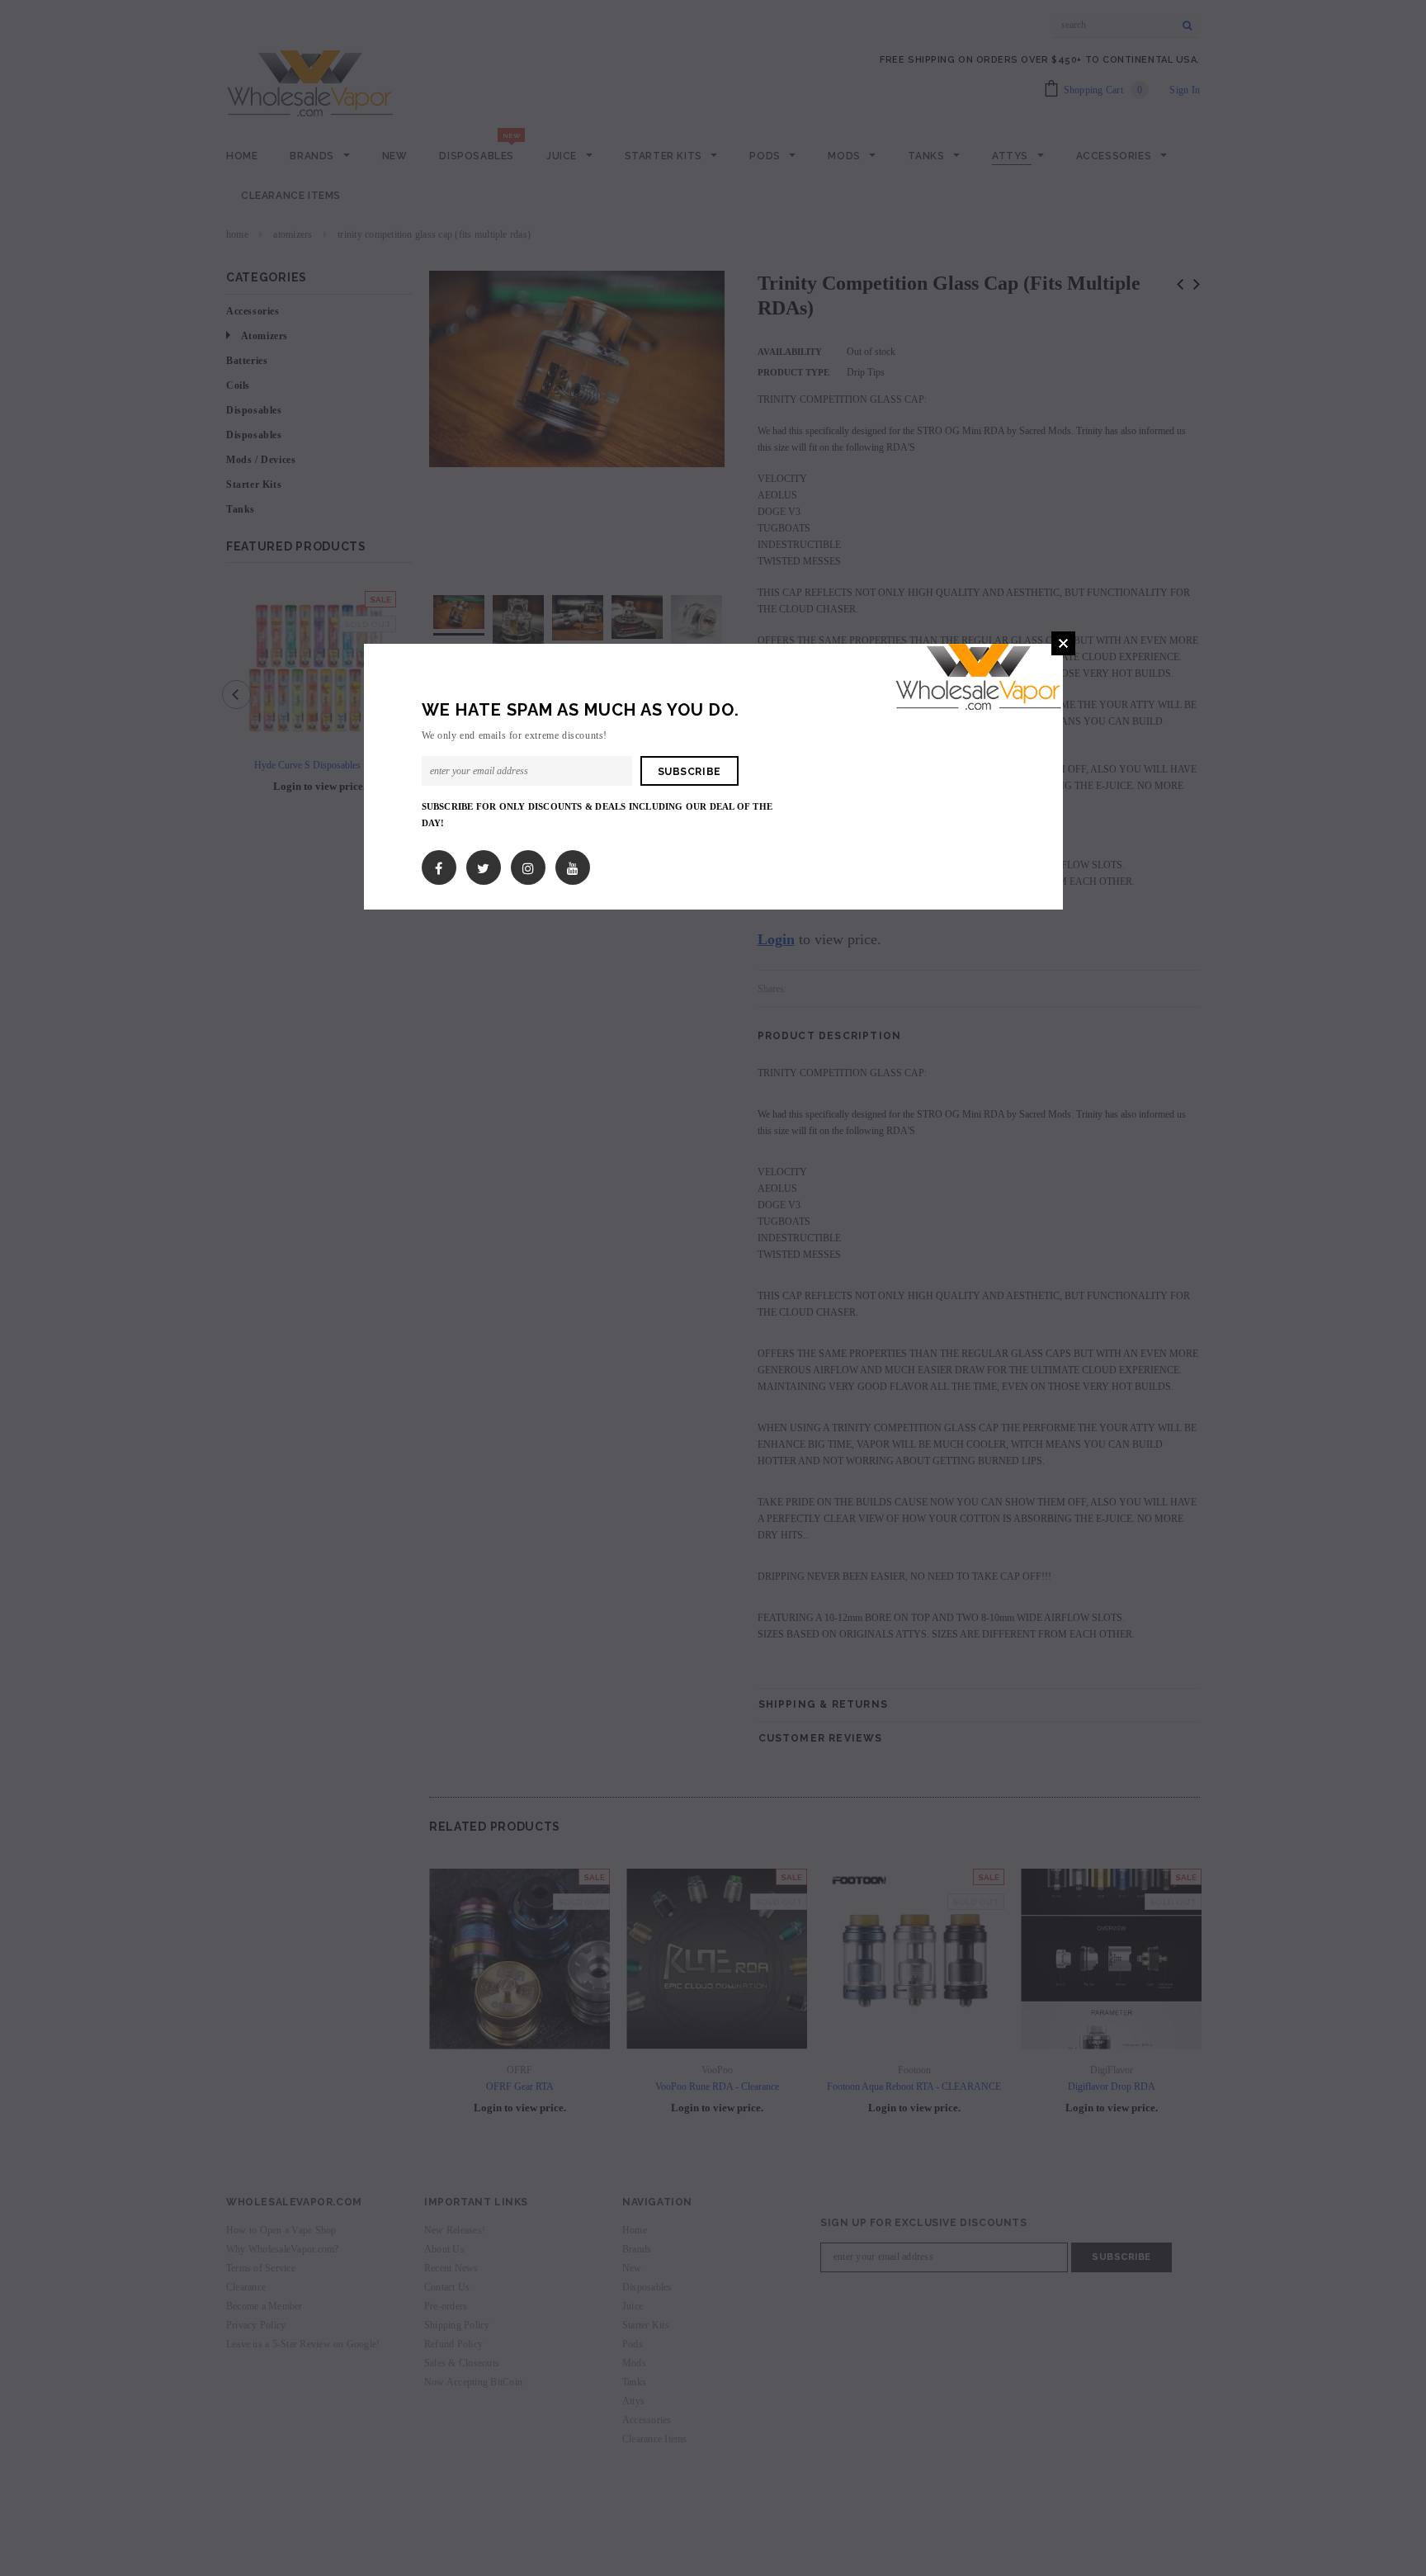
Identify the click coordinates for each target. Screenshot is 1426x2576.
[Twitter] (483, 865)
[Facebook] (439, 865)
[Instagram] (528, 865)
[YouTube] (573, 865)
